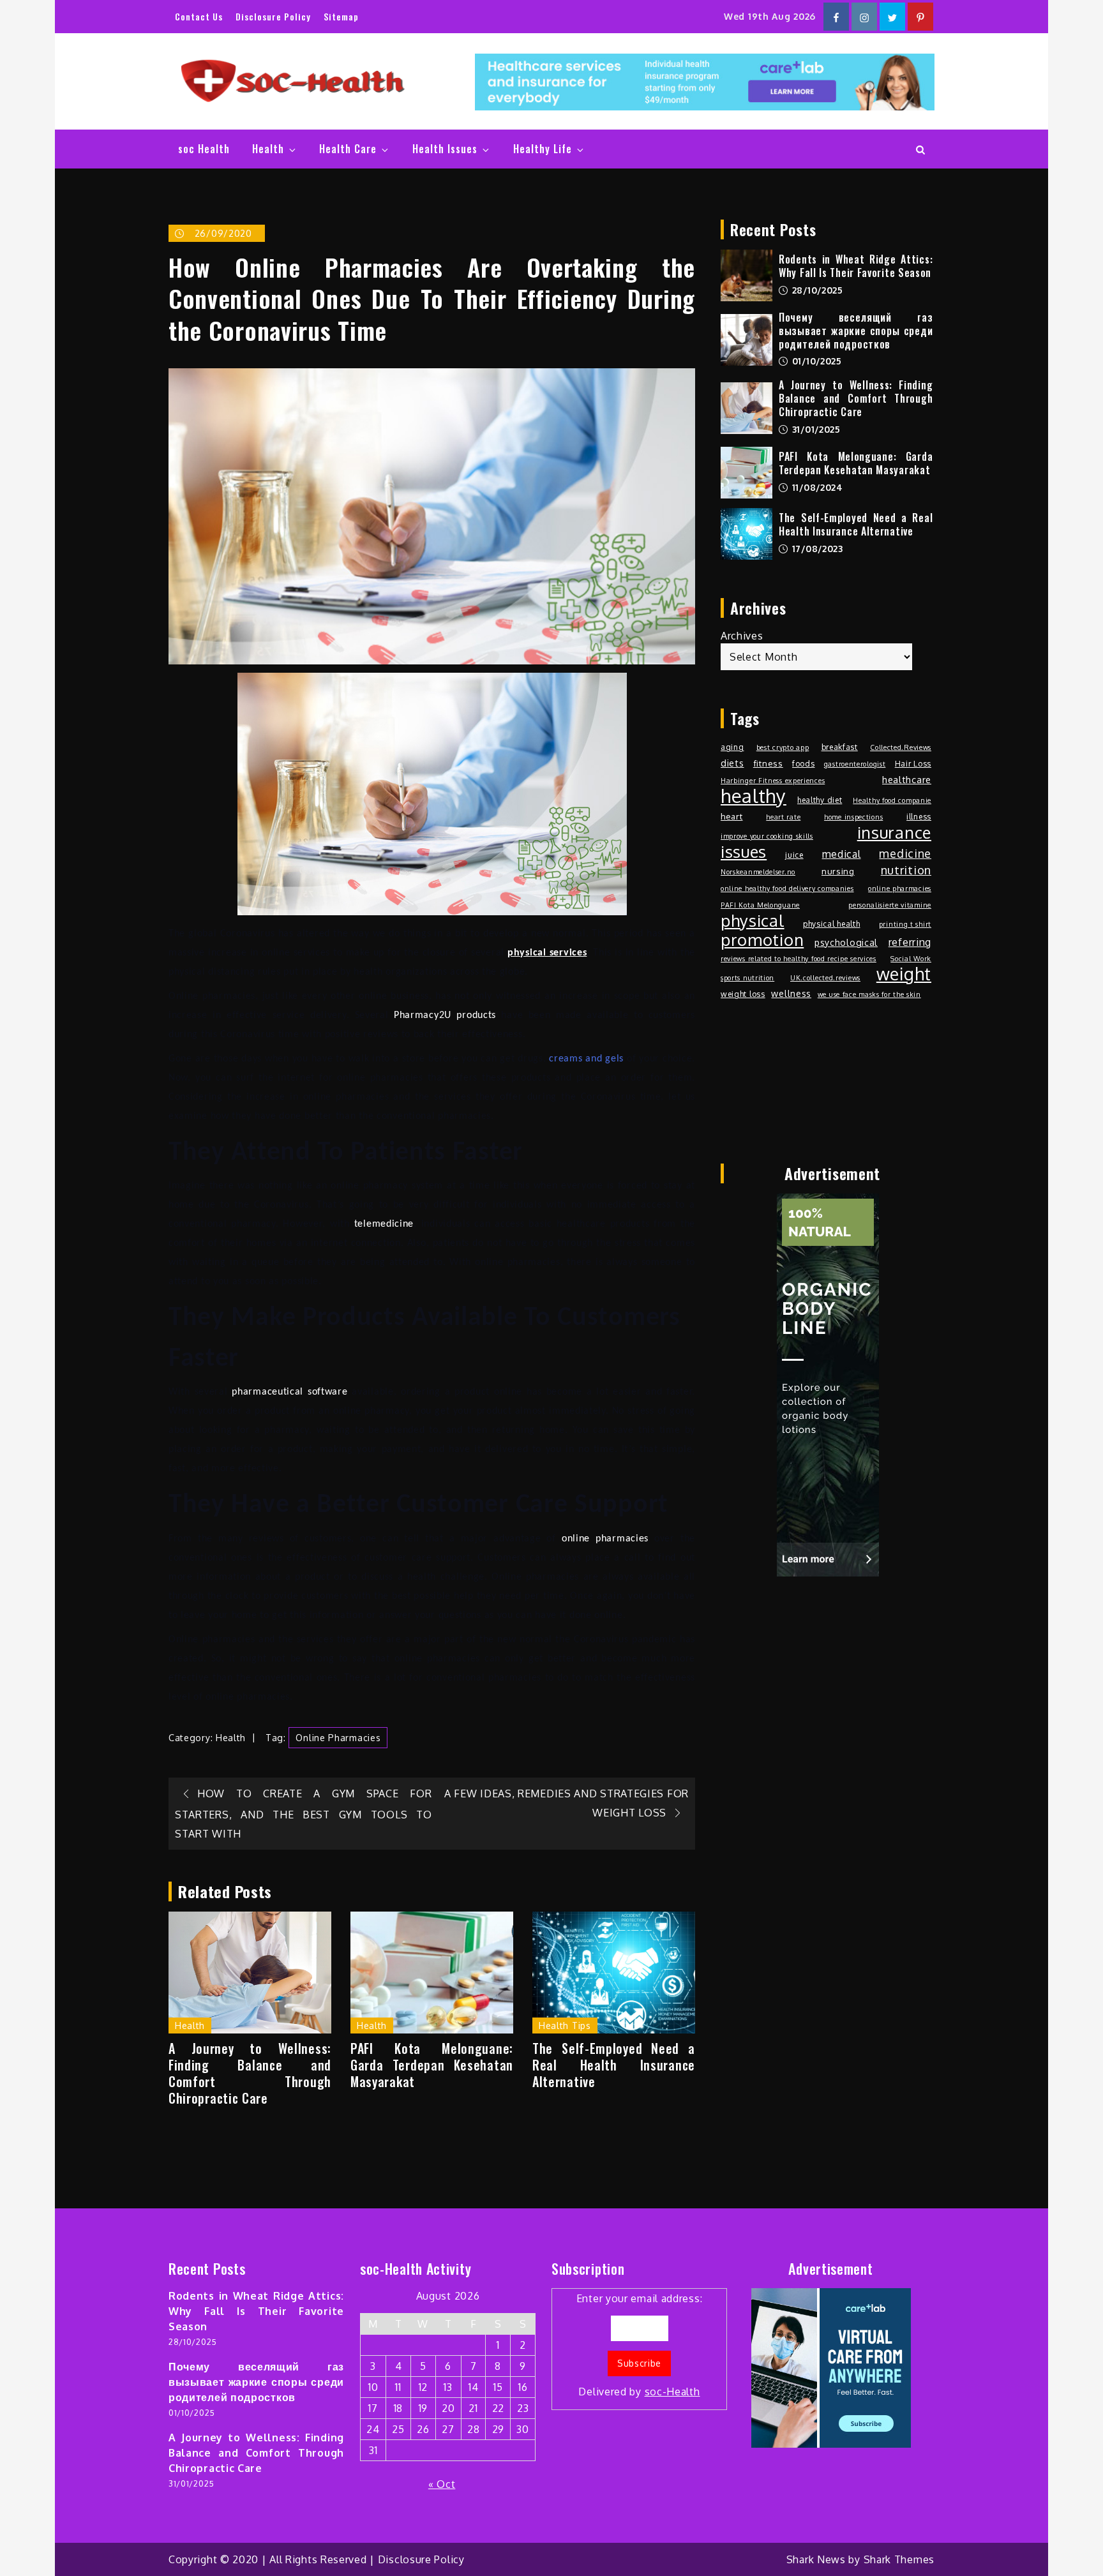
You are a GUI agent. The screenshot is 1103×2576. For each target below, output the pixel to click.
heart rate (783, 817)
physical (753, 920)
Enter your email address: (640, 2345)
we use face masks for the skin (869, 994)
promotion (762, 940)
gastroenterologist (855, 764)
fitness (768, 763)
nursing (838, 871)
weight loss (743, 994)
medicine (905, 853)
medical (842, 854)
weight (904, 974)
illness (919, 816)
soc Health (204, 149)
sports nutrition (747, 978)
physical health (832, 924)
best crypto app (783, 747)
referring (910, 942)
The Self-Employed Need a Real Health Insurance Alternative (614, 2065)
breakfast (840, 747)
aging (732, 747)
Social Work (911, 959)
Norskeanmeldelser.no (758, 872)
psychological (846, 942)
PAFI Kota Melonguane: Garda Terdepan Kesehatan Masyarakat (432, 2065)
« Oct (442, 2484)
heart (732, 816)
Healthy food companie (892, 800)
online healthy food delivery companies (787, 888)
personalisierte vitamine (890, 905)
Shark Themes (899, 2559)
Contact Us (199, 16)
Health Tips (565, 2026)
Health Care (348, 149)
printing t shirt (905, 924)
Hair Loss (913, 763)
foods (804, 763)
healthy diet (820, 800)
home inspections (853, 817)
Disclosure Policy (273, 16)
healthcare (907, 780)
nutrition (906, 870)
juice (794, 855)
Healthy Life (543, 149)
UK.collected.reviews (825, 978)
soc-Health (672, 2392)
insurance (894, 832)
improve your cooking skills (767, 836)
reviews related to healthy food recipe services (799, 959)
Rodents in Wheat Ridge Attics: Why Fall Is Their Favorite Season (856, 266)
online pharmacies (338, 1738)
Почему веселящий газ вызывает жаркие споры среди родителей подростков (856, 331)
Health (268, 149)
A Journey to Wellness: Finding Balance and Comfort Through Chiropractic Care (250, 2073)
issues (744, 851)
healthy (754, 796)
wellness (791, 993)
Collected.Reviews (901, 747)
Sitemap (341, 16)
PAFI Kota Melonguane (760, 905)
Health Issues (445, 149)
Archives (742, 636)
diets (732, 763)
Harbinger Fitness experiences (773, 781)
